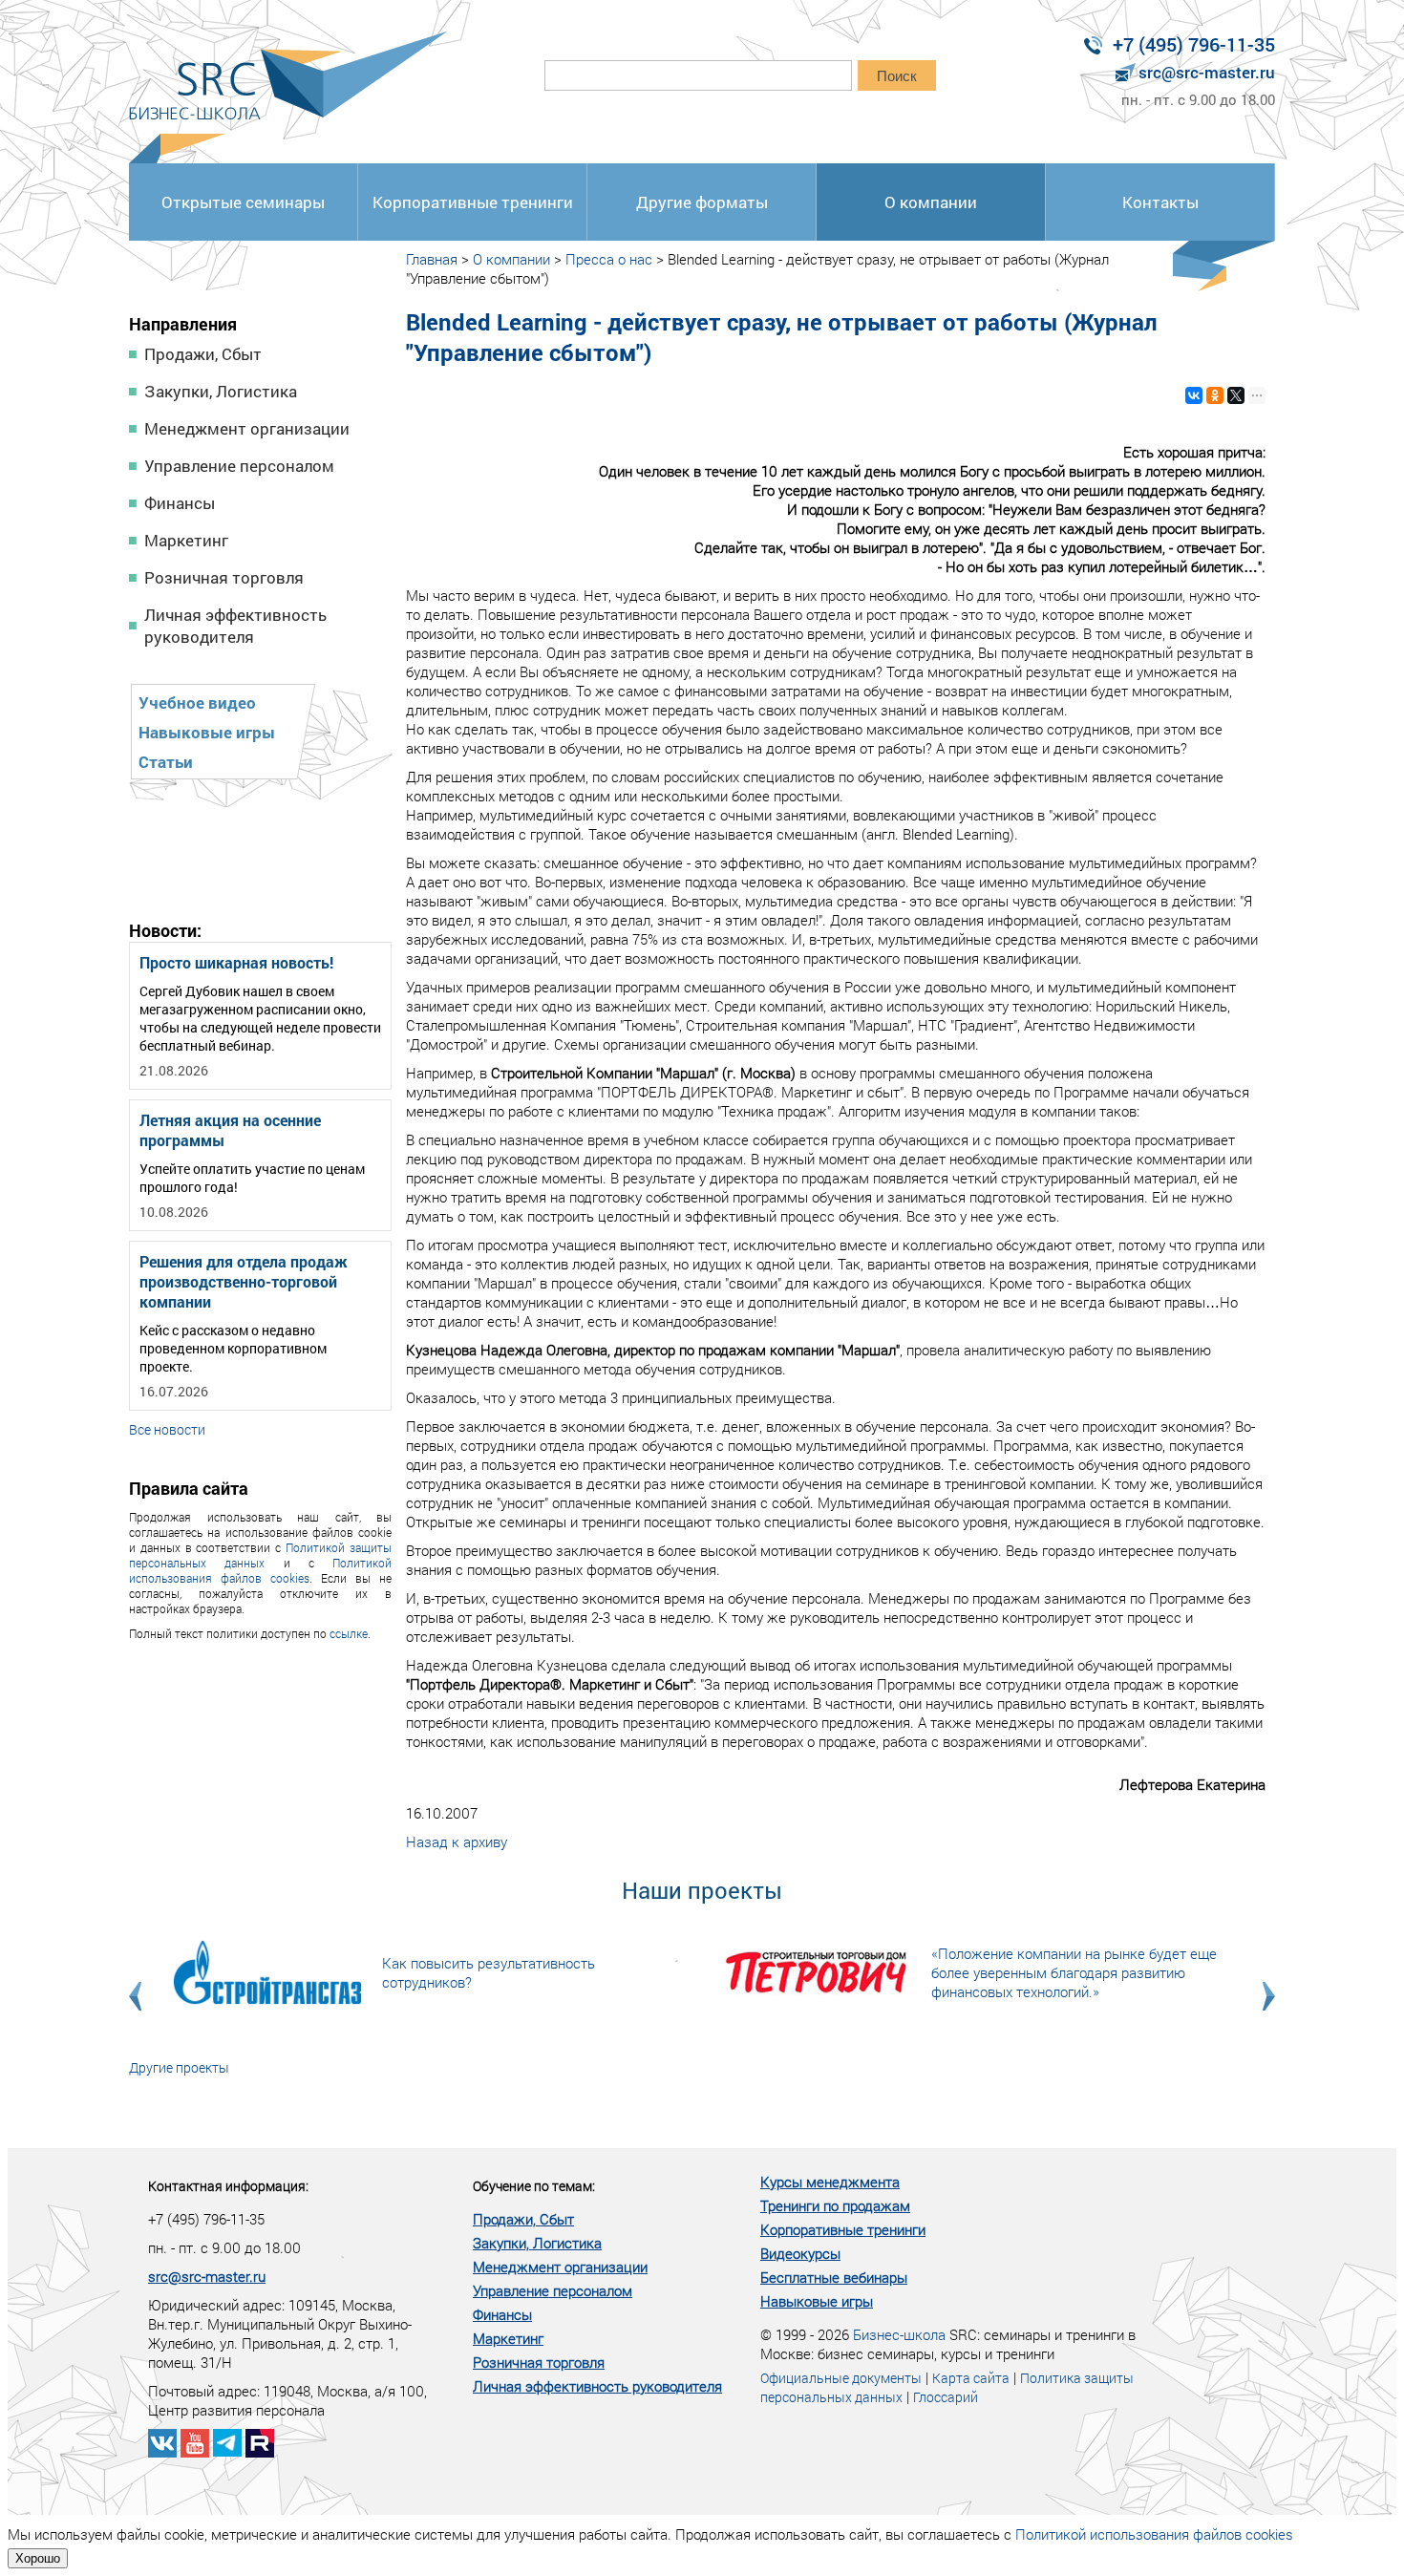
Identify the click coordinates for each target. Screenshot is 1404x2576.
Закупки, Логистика (221, 391)
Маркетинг (186, 540)
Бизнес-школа (899, 2334)
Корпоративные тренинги (473, 202)
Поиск (897, 76)
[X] (1236, 395)
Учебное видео (197, 703)
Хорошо (38, 2558)
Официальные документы (841, 2378)
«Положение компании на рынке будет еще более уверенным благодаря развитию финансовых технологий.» (1074, 1972)
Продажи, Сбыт (203, 354)
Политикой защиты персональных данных (260, 1555)
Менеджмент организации (247, 428)
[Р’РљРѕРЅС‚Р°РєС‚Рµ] (1194, 395)
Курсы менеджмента (830, 2182)
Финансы (180, 503)
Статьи (166, 762)
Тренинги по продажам (835, 2205)
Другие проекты (179, 2067)
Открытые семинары (243, 202)
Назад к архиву (457, 1842)
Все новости (167, 1429)
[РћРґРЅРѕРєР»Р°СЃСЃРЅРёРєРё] (1215, 395)
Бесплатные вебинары (834, 2277)
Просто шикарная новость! (236, 962)
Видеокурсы (800, 2253)
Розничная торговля (224, 577)
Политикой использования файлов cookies (260, 1570)
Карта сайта (971, 2378)
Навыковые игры (207, 732)
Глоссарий (946, 2397)
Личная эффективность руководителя (235, 626)
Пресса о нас (609, 259)
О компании (931, 202)
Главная (432, 259)
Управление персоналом (239, 466)
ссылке (349, 1633)
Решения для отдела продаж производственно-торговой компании (244, 1281)
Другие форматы (702, 202)
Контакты (1160, 202)
